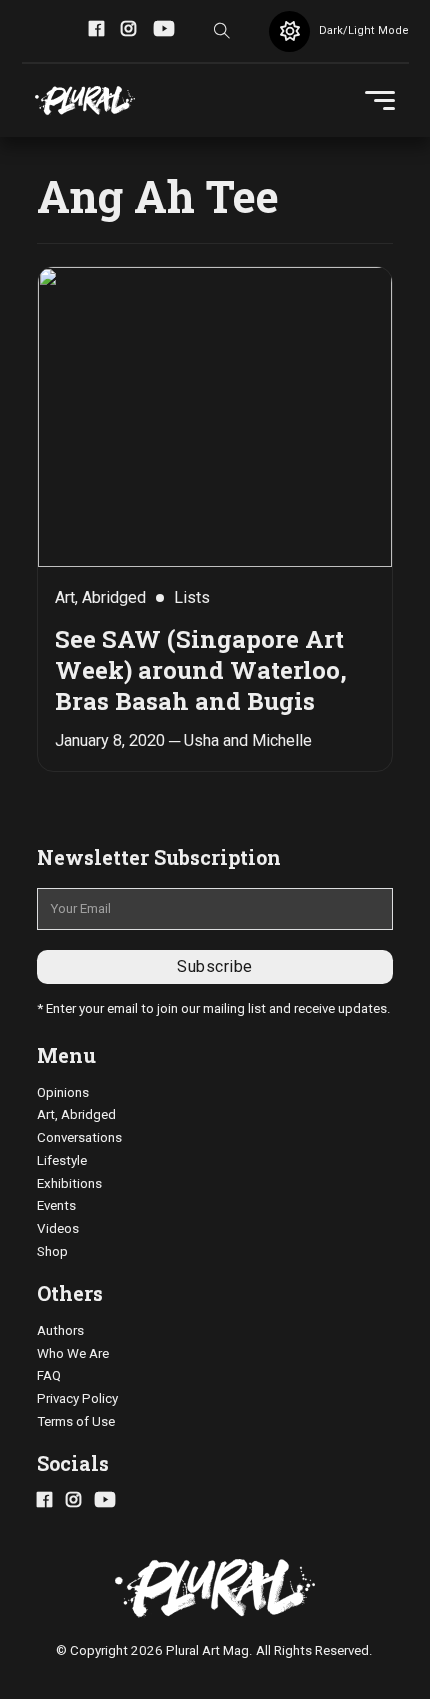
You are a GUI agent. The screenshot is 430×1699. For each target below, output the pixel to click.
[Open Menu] (380, 101)
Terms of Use (76, 1421)
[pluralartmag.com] (85, 101)
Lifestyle (62, 1160)
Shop (52, 1251)
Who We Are (73, 1353)
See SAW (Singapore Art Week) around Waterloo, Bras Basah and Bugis (201, 669)
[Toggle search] (222, 31)
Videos (58, 1228)
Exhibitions (69, 1183)
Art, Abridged (76, 1114)
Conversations (79, 1137)
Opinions (63, 1092)
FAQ (49, 1375)
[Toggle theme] (289, 31)
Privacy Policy (77, 1398)
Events (56, 1205)
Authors (60, 1330)
